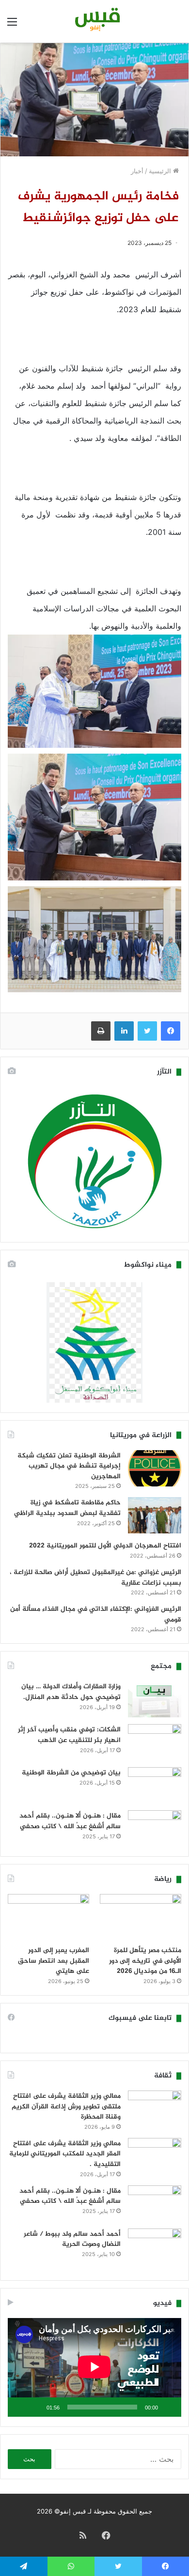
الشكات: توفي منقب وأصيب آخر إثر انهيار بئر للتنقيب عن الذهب (69, 1735)
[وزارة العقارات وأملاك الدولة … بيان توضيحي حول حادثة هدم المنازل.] (155, 1699)
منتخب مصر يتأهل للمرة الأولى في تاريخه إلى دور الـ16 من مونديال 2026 (145, 1961)
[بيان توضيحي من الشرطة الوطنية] (155, 1785)
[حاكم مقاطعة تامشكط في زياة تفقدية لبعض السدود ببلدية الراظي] (155, 1515)
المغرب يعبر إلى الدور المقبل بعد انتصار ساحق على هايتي (54, 1961)
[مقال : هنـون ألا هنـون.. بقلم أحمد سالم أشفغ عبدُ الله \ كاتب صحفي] (155, 1828)
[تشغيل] (169, 2407)
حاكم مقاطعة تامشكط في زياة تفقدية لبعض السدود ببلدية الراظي (67, 1508)
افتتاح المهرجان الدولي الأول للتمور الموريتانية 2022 (105, 1546)
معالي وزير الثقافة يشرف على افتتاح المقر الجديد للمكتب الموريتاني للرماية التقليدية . (65, 2154)
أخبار (137, 171)
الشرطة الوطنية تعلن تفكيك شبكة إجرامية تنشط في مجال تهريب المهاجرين (69, 1466)
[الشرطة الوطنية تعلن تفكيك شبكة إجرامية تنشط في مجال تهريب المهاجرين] (155, 1468)
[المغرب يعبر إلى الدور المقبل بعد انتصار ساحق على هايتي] (48, 1917)
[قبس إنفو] (94, 21)
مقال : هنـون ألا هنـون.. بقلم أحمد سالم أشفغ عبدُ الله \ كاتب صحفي (70, 1821)
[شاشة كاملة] (20, 2407)
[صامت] (36, 2407)
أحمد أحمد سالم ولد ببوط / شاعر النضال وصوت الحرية (72, 2239)
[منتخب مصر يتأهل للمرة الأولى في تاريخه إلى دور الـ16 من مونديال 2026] (141, 1917)
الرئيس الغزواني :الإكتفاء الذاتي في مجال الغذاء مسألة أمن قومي (96, 1614)
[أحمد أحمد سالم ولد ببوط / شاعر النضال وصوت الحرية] (155, 2250)
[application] (94, 2367)
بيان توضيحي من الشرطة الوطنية (71, 1773)
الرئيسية (161, 171)
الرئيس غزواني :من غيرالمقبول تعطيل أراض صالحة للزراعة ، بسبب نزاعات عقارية (95, 1578)
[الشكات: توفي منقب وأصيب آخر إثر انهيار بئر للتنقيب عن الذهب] (155, 1742)
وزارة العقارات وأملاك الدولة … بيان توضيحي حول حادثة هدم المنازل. (71, 1692)
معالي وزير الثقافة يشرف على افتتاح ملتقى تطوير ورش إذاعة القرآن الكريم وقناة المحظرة (66, 2106)
